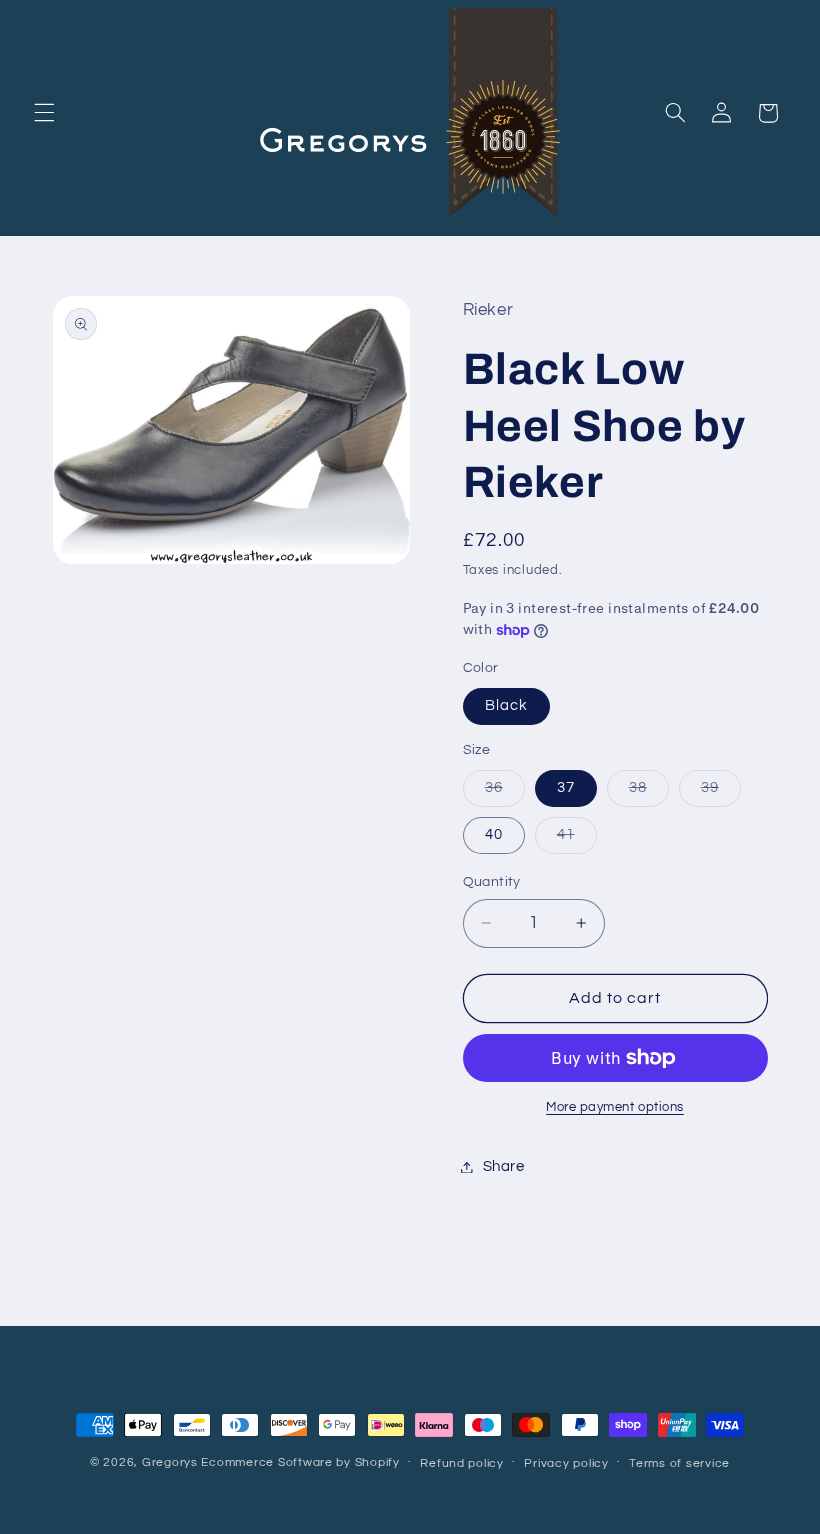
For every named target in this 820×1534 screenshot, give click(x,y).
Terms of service (679, 1463)
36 (505, 793)
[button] (44, 113)
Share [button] (504, 1166)
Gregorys (170, 1462)
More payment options (615, 1107)
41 (577, 840)
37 (566, 787)
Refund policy (462, 1463)
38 (649, 793)
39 (721, 793)
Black (506, 705)
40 (494, 834)
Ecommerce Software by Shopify (300, 1462)
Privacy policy (566, 1463)
